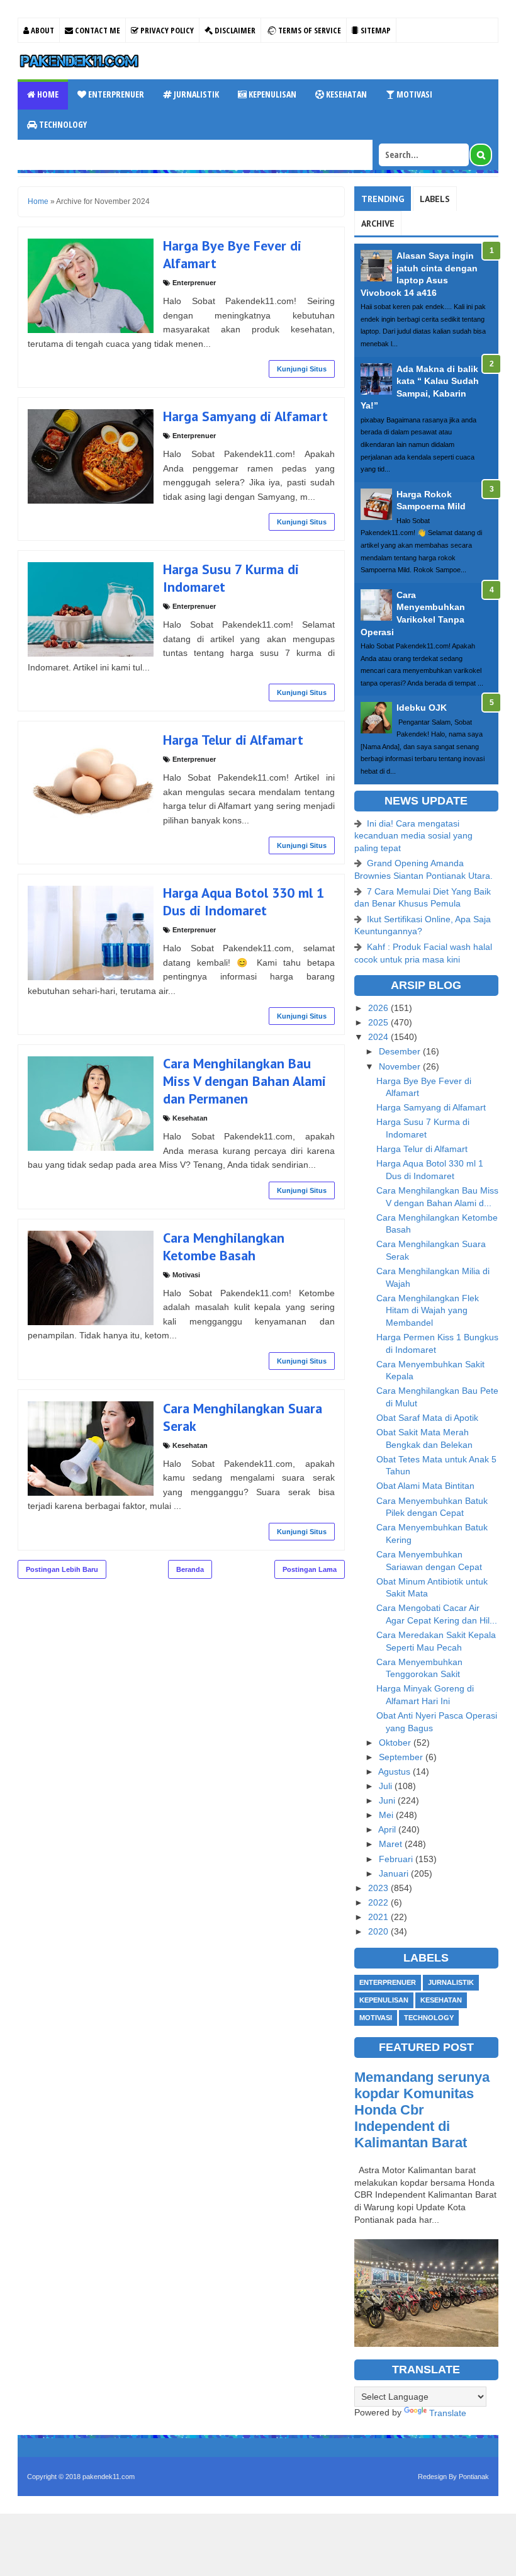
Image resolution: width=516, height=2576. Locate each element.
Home (47, 94)
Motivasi (413, 94)
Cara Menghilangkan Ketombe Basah (224, 1246)
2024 (379, 1037)
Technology (62, 124)
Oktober (396, 1743)
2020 (379, 1931)
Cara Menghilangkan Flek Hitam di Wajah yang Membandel (428, 1310)
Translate (448, 2413)
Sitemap (375, 30)
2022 (379, 1902)
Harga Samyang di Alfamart (245, 416)
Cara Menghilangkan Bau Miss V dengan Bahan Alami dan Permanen (244, 1081)
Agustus (395, 1771)
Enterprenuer (115, 94)
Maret (392, 1844)
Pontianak (474, 2477)
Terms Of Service (309, 30)
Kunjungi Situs (302, 369)
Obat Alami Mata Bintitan (425, 1486)
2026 (379, 1008)
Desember (401, 1051)
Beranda (190, 1569)
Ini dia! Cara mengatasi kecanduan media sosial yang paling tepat (413, 836)
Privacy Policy (166, 30)
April (388, 1829)
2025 (379, 1022)
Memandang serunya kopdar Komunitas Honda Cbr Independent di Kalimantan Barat (422, 2110)
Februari (397, 1859)
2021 (379, 1917)
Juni (388, 1800)
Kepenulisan (272, 94)
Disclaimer (234, 30)
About (42, 30)
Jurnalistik (195, 94)
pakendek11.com (109, 2477)
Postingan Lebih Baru (62, 1569)
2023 (379, 1888)
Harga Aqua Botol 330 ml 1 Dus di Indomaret (244, 901)
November (401, 1066)
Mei (387, 1815)
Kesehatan (345, 94)
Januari (395, 1873)
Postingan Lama (310, 1569)
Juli (387, 1786)
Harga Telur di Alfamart (233, 740)
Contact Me (97, 30)
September (402, 1757)
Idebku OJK (422, 708)
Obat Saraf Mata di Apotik (427, 1418)
